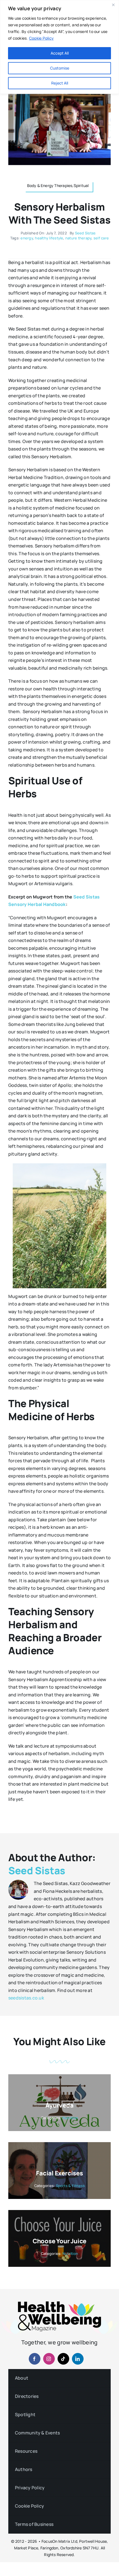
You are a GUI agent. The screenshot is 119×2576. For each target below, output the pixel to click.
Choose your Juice (59, 2241)
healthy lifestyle (49, 238)
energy (27, 238)
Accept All (60, 53)
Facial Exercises (59, 2173)
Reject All (60, 83)
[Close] (113, 5)
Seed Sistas (85, 233)
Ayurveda (59, 2105)
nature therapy (78, 238)
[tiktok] (63, 2359)
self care (101, 238)
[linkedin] (78, 2359)
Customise (60, 68)
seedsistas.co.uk (26, 1998)
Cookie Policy (41, 38)
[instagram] (49, 2359)
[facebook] (35, 2359)
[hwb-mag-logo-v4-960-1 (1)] (59, 2304)
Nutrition (70, 2118)
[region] (59, 47)
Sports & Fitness (70, 2186)
